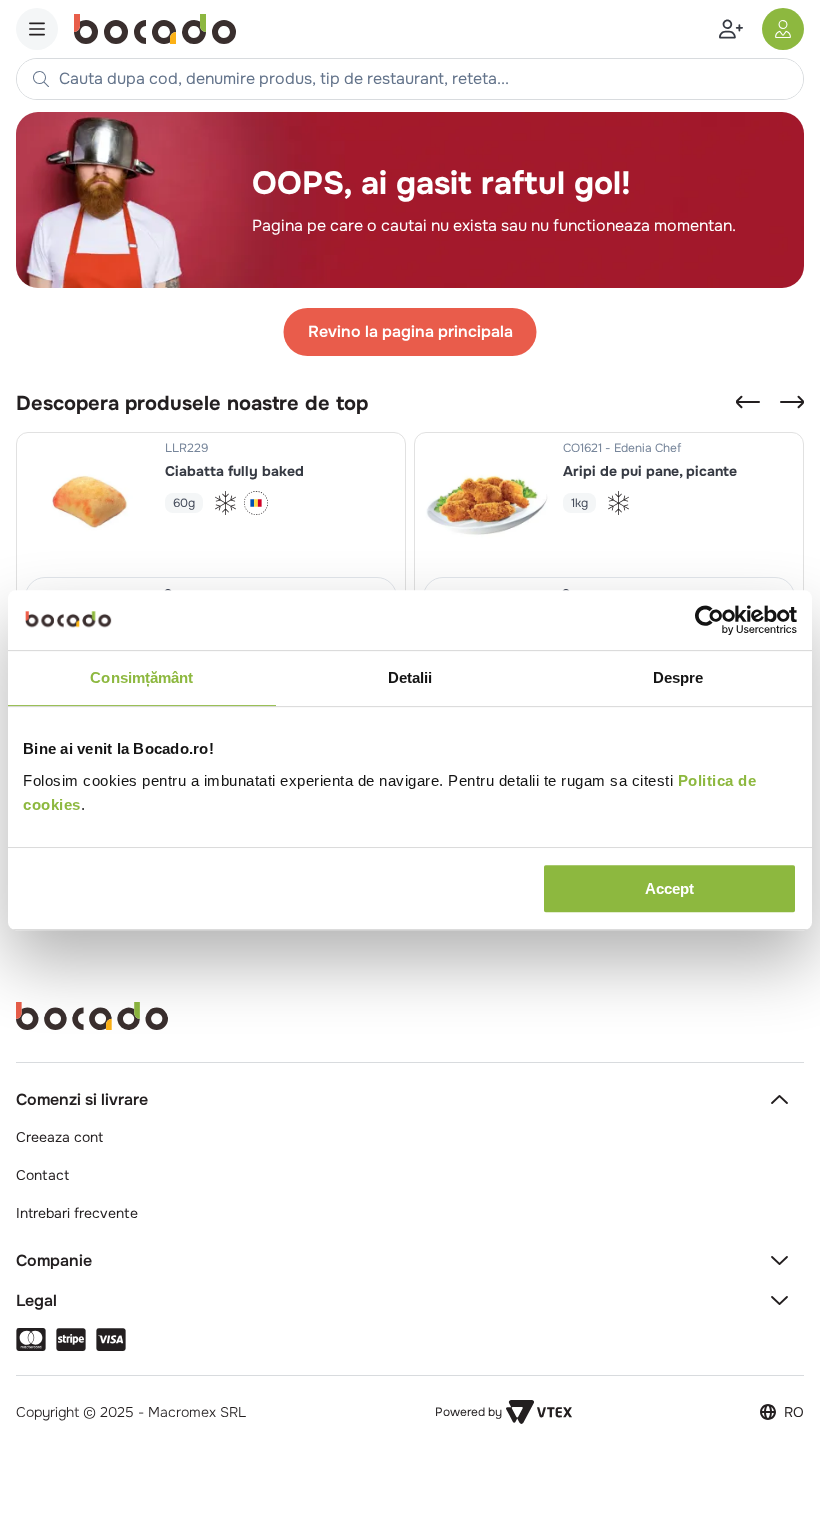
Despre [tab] (678, 677)
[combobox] (410, 79)
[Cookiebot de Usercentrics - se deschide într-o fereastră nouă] (709, 620)
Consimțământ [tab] (141, 677)
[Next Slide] (792, 402)
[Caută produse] (41, 79)
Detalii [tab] (410, 677)
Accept (669, 888)
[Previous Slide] (748, 402)
